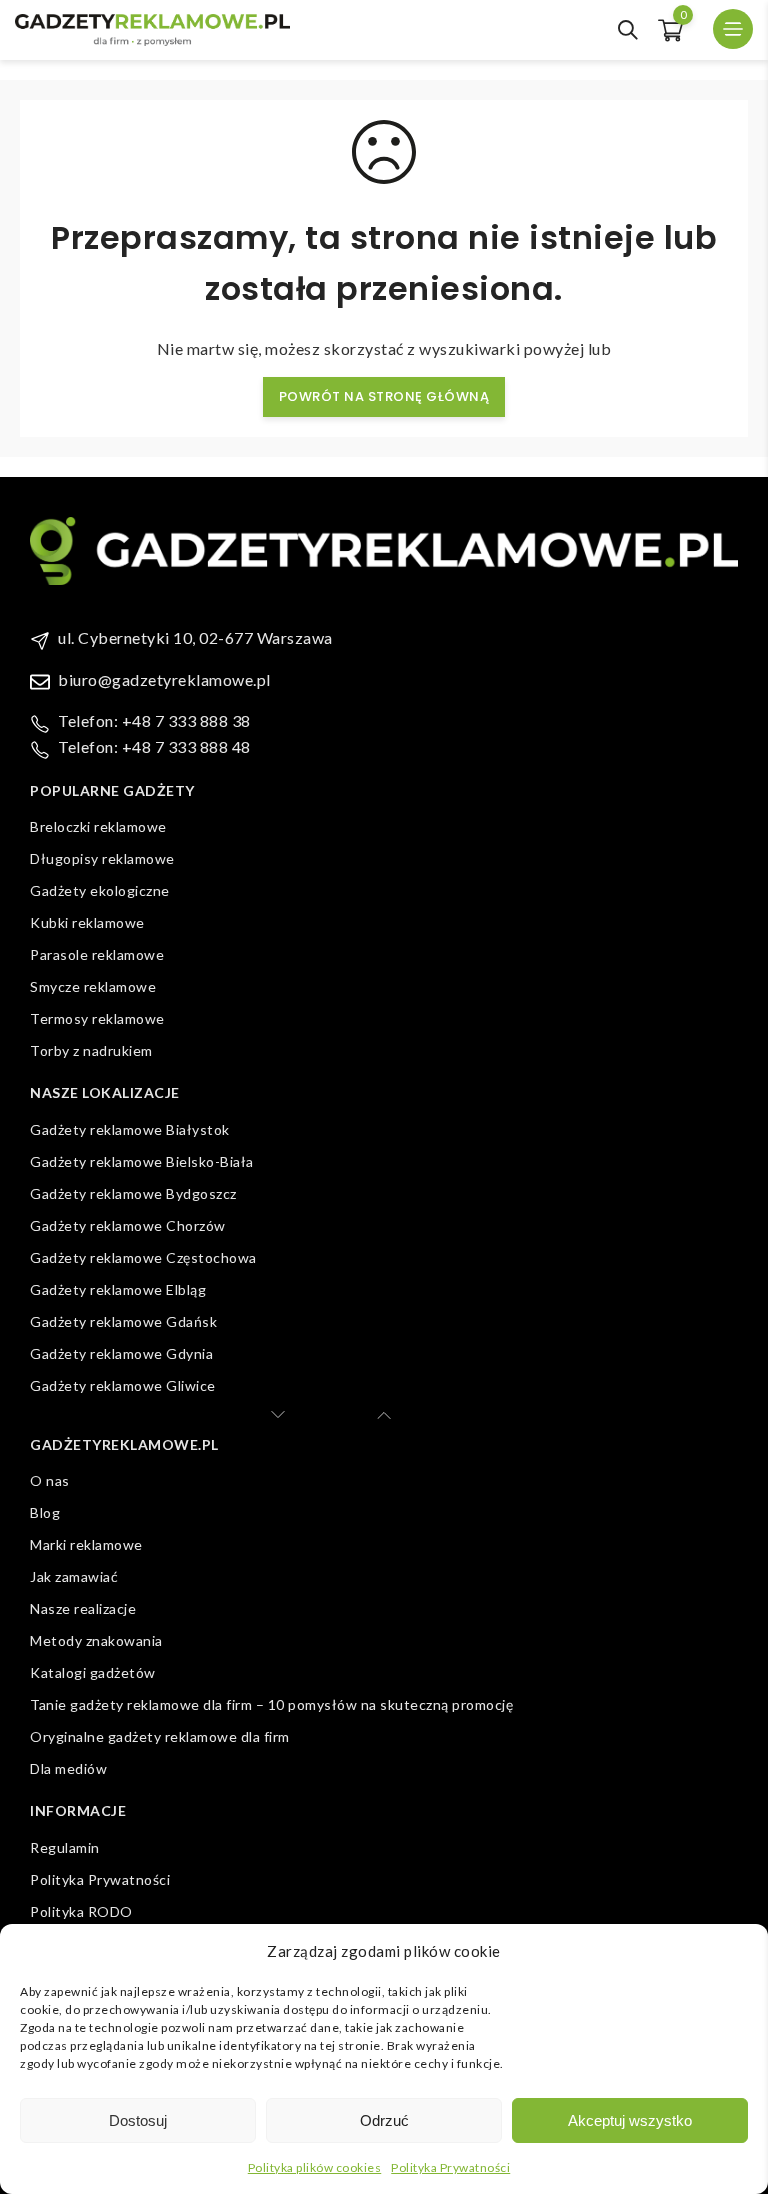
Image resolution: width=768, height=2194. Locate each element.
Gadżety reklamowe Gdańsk (123, 1321)
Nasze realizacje (83, 1608)
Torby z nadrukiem (91, 1050)
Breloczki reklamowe (98, 826)
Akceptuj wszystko (630, 2120)
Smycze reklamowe (93, 986)
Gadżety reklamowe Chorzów (128, 1225)
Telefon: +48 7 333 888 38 (154, 720)
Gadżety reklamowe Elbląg (118, 1289)
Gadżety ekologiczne (100, 890)
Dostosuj (138, 2120)
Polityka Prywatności (450, 2167)
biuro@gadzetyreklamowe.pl (164, 679)
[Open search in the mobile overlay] (628, 30)
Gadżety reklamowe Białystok (130, 1129)
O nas (50, 1480)
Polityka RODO (81, 1911)
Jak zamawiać (74, 1576)
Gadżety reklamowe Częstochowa (143, 1257)
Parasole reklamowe (97, 954)
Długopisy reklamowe (102, 858)
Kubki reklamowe (87, 922)
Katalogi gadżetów (93, 1672)
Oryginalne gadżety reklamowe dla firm (160, 1736)
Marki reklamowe (86, 1544)
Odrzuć (384, 2120)
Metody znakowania (96, 1640)
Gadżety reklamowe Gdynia (121, 1353)
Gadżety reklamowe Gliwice (123, 1385)
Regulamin (65, 1847)
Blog (45, 1512)
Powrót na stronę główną (384, 396)
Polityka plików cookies (315, 2167)
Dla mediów (68, 1768)
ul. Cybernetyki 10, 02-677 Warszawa (195, 637)
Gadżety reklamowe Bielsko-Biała (142, 1161)
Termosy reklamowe (97, 1018)
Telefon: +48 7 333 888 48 (154, 746)
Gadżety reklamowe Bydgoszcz (133, 1193)
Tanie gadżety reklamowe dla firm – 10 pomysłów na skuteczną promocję (271, 1704)
